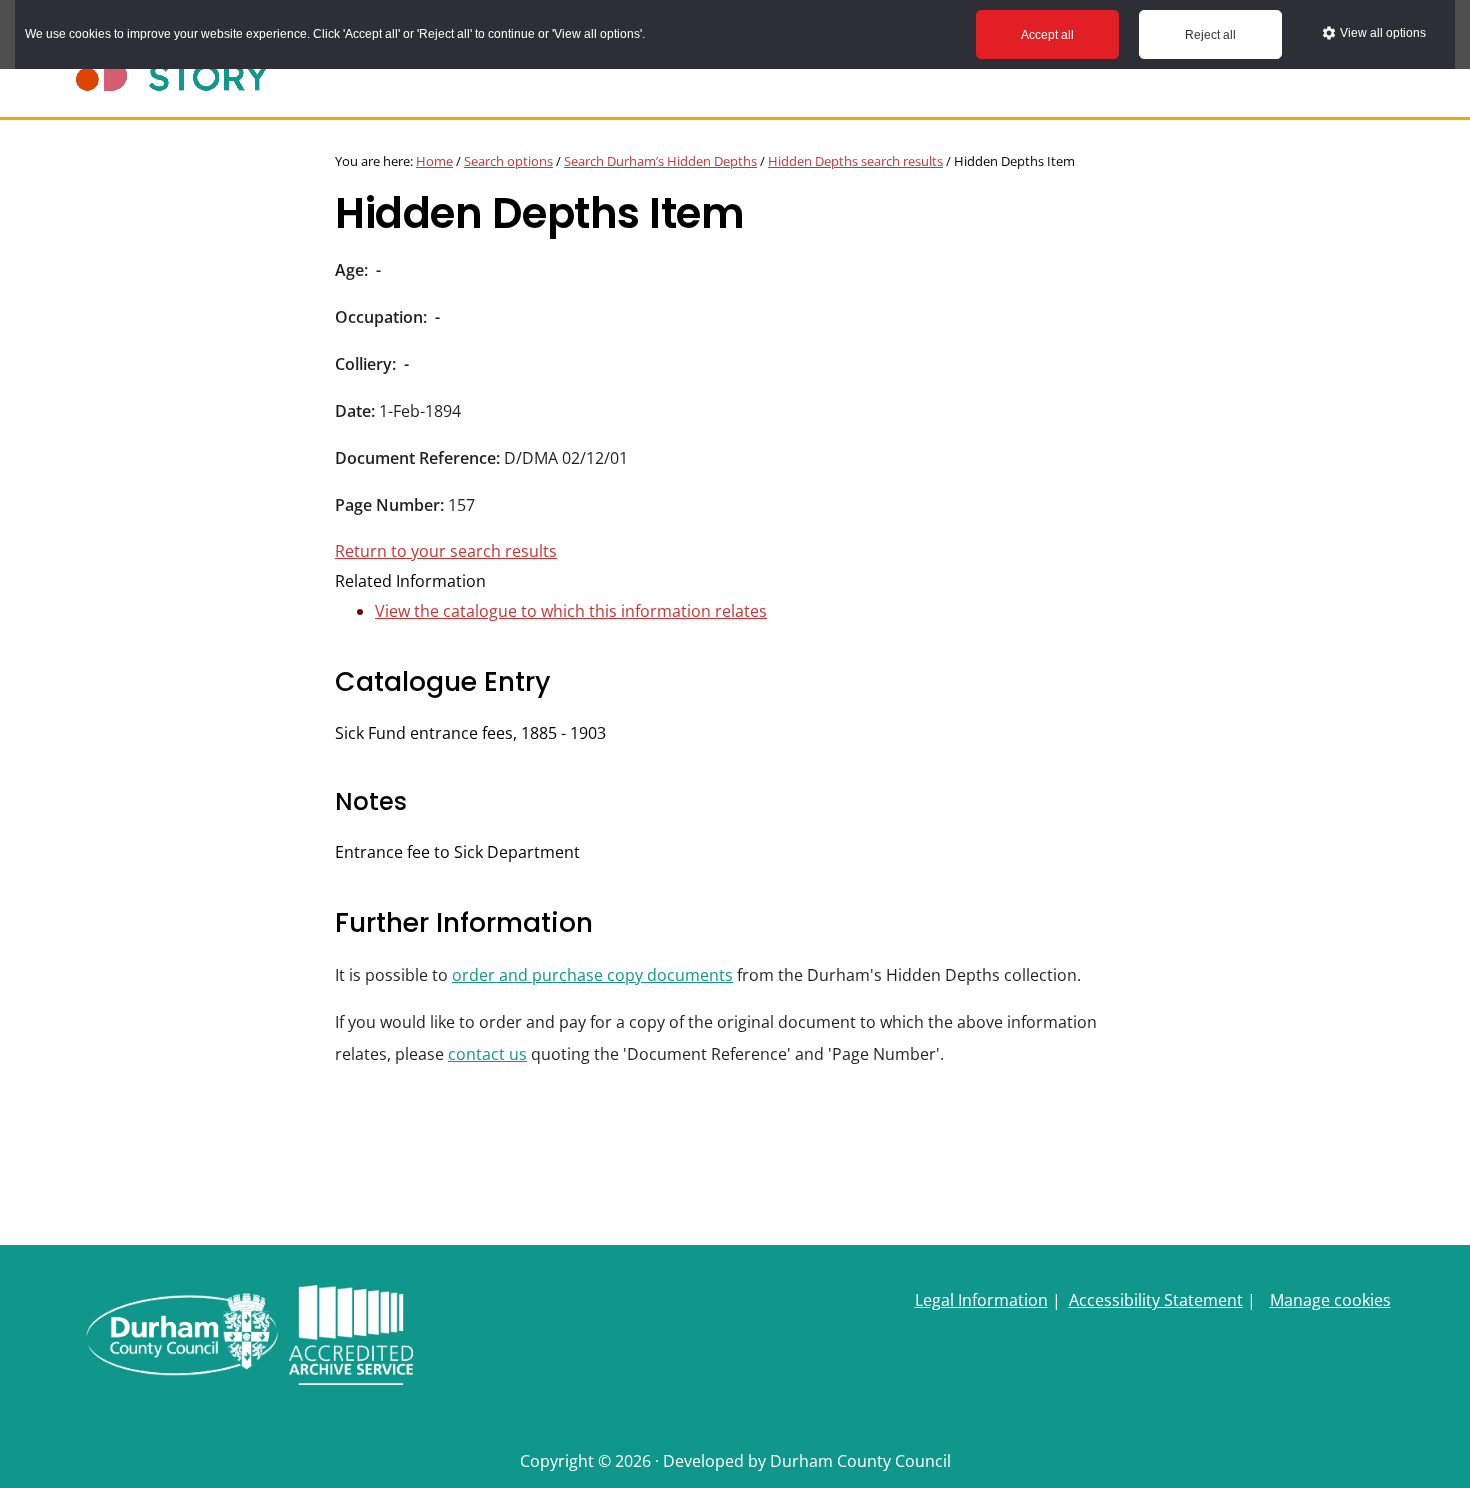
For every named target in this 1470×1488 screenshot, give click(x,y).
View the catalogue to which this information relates (571, 611)
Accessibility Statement (1156, 1300)
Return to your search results (446, 551)
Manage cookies (1330, 1300)
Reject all (1210, 35)
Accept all (1047, 35)
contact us (487, 1054)
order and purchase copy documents (592, 975)
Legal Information (981, 1300)
